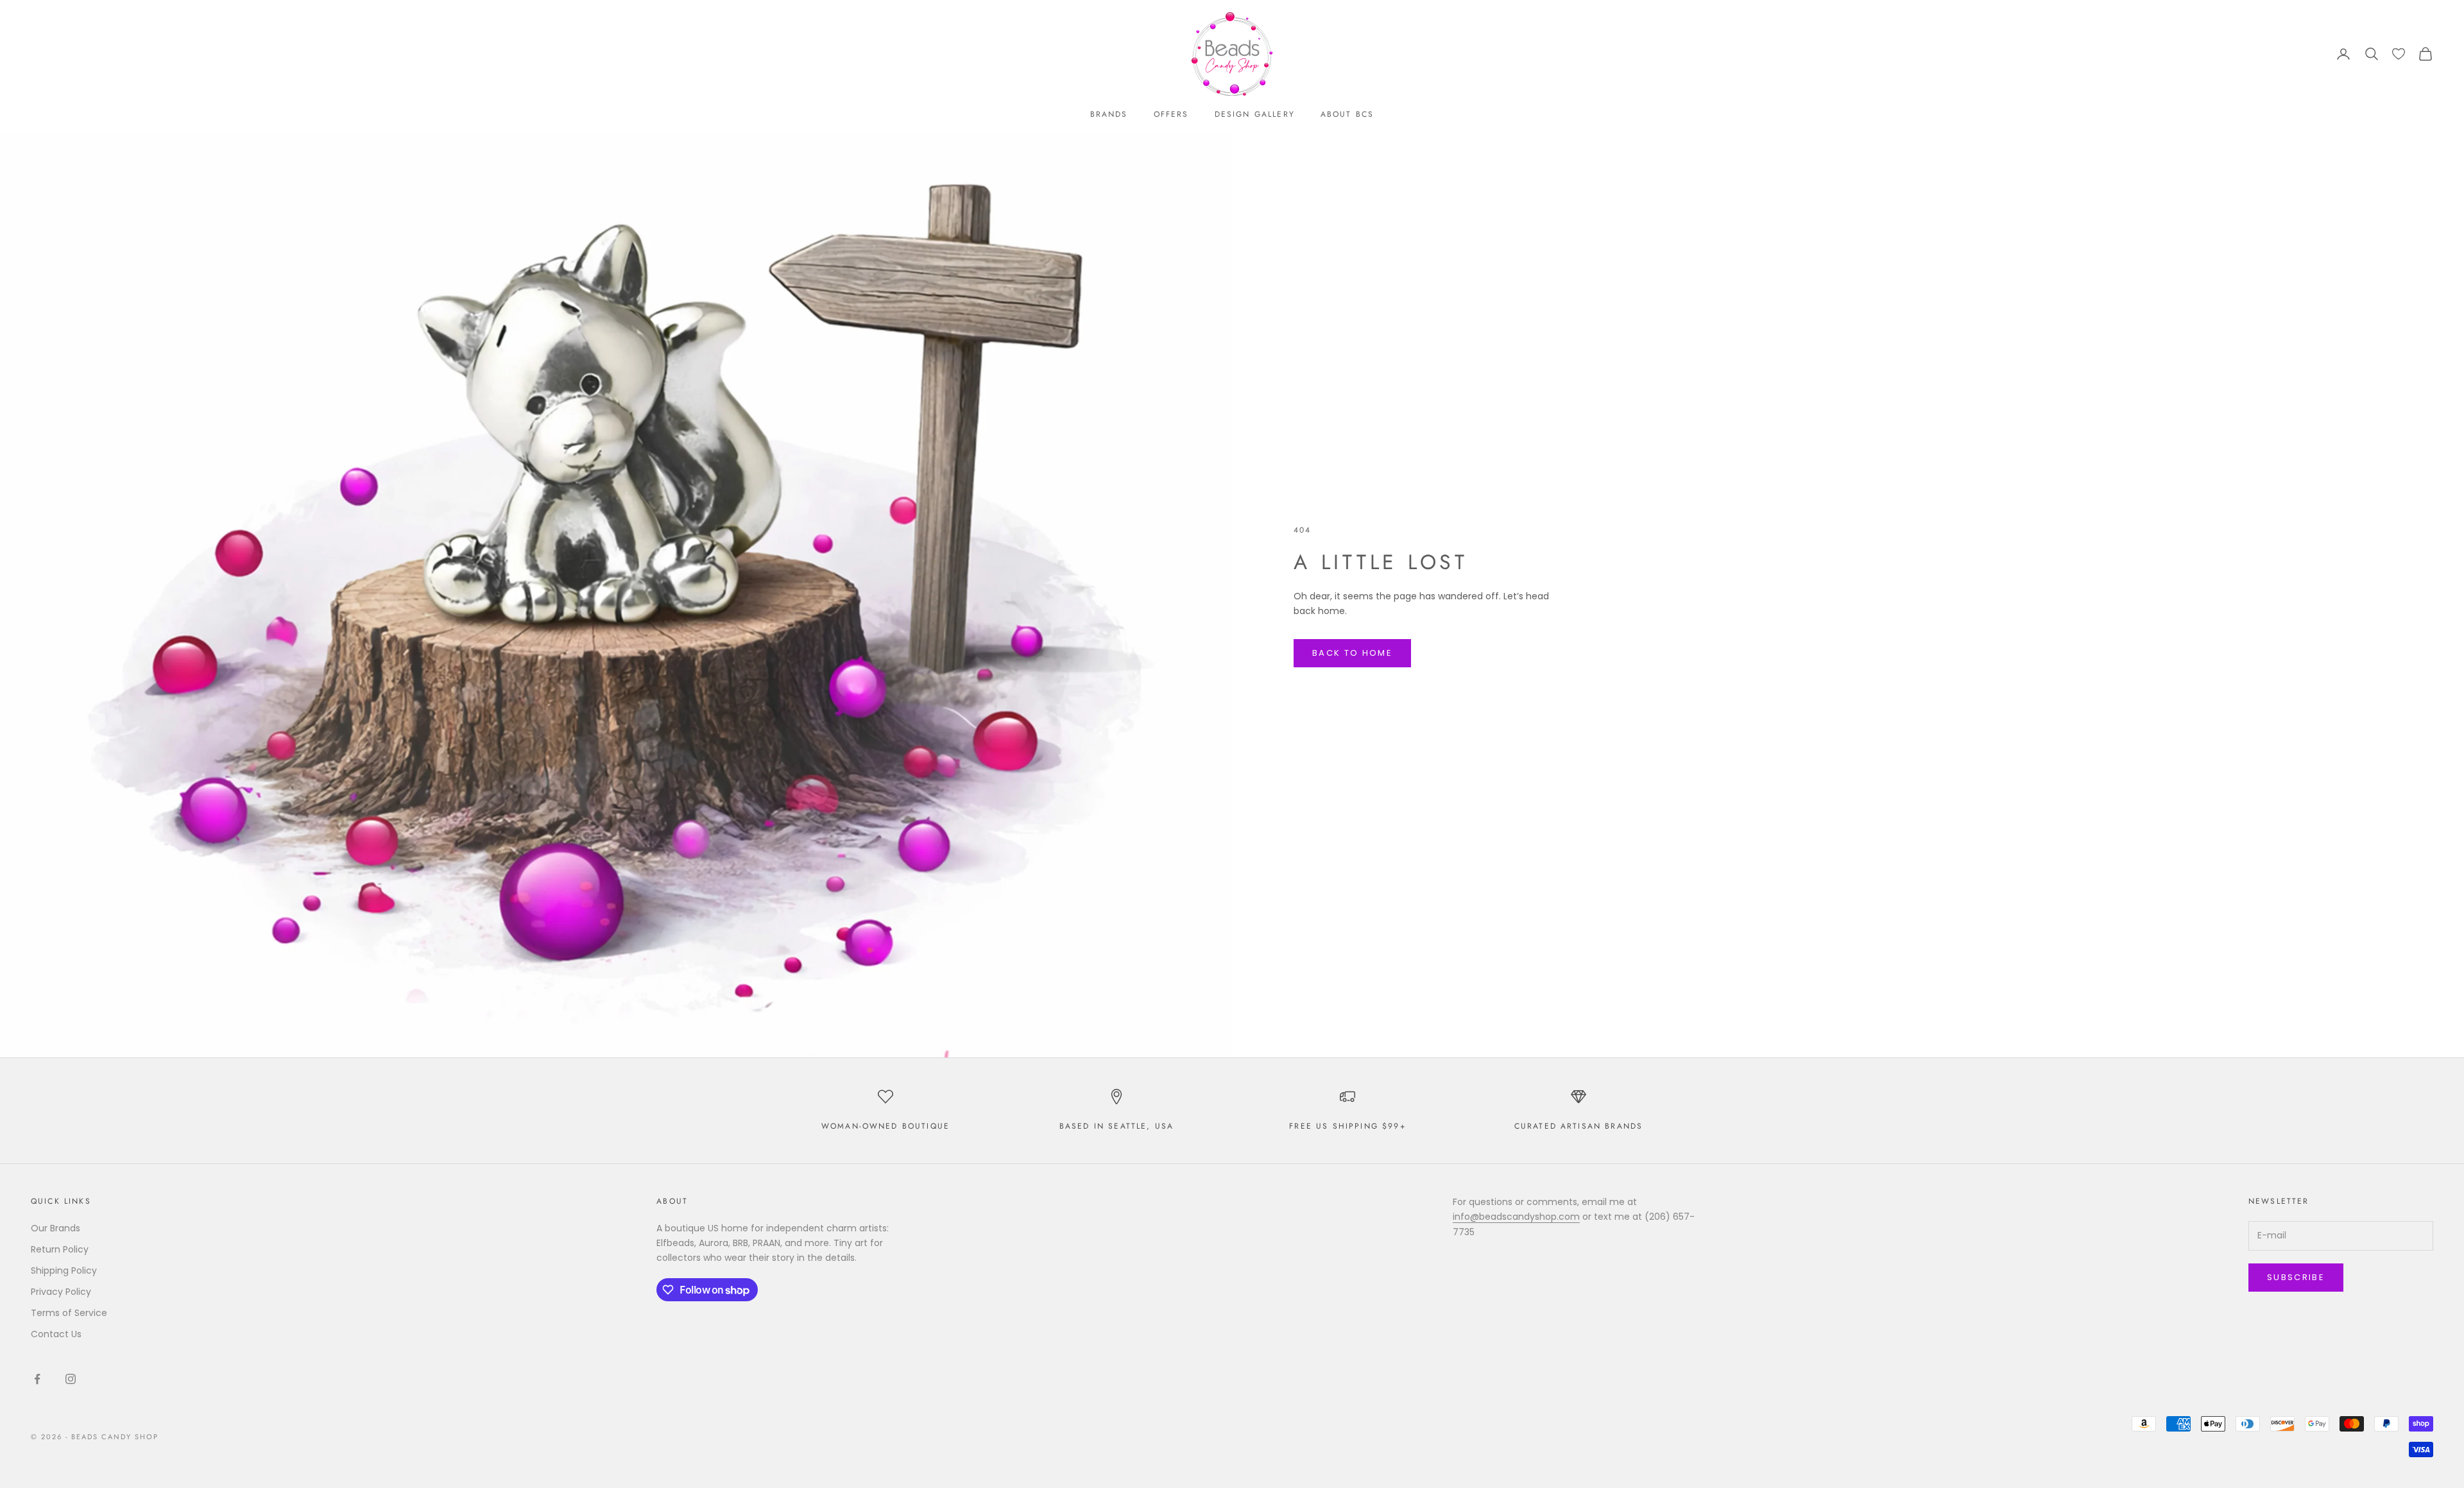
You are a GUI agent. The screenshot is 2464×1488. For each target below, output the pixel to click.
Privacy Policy (61, 1292)
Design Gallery (1255, 114)
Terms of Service (69, 1313)
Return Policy (60, 1249)
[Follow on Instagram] (71, 1379)
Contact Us (56, 1334)
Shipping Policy (64, 1270)
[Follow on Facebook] (37, 1379)
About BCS (1347, 114)
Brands (1109, 114)
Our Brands (56, 1228)
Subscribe (2296, 1277)
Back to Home (1352, 653)
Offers (1171, 114)
